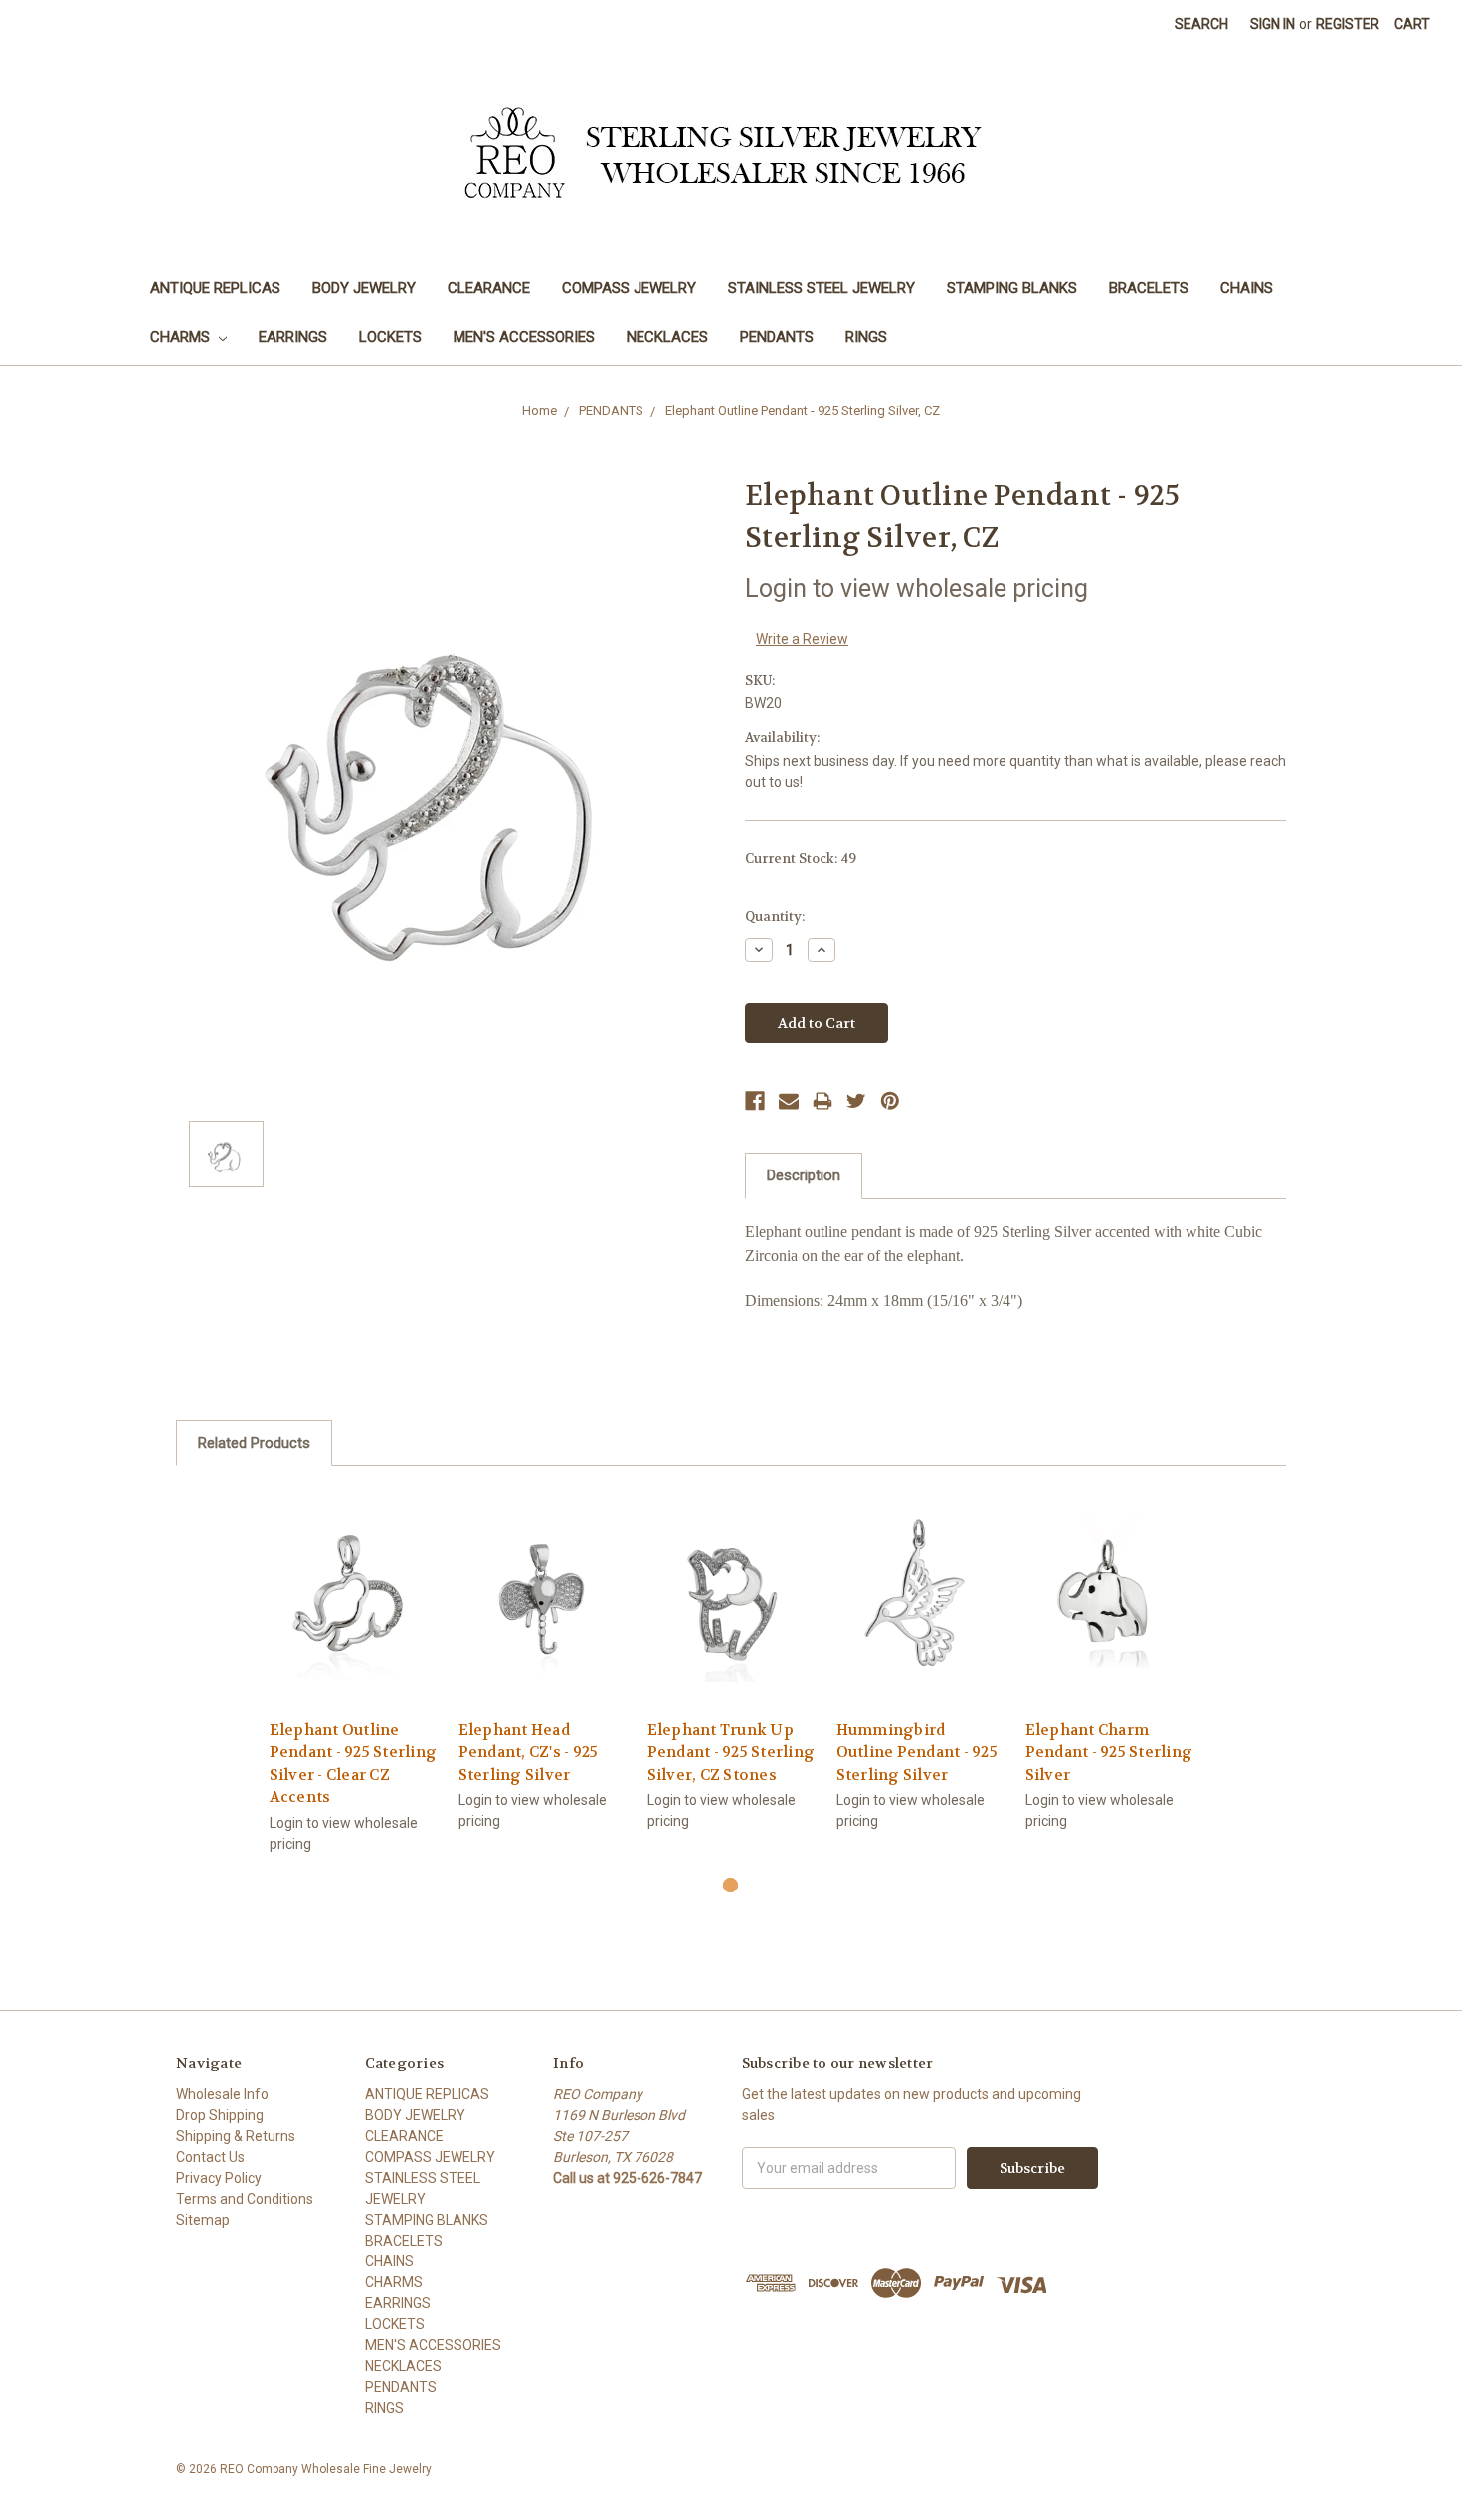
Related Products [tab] (254, 1443)
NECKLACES (667, 337)
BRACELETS (1149, 288)
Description (804, 1175)
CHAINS (1247, 288)
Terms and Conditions (245, 2199)
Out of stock (731, 1615)
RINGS (866, 337)
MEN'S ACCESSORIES (524, 337)
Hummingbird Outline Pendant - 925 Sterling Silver (917, 1753)
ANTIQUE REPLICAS (215, 288)
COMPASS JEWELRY (629, 288)
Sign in (1273, 24)
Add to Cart (353, 1615)
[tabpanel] (353, 1681)
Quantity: (775, 916)
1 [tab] (731, 1885)
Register (1348, 24)
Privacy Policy (219, 2178)
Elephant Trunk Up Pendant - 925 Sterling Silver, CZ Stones (731, 1753)
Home (540, 410)
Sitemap (203, 2220)
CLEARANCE (489, 288)
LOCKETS (390, 337)
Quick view (353, 1580)
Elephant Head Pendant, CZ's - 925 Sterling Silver (529, 1753)
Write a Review (802, 639)
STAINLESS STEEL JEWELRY (822, 288)
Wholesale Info (222, 2094)
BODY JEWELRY (364, 288)
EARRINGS (293, 337)
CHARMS (182, 337)
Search (1201, 24)
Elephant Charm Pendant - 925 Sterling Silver (1109, 1753)
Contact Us (210, 2157)
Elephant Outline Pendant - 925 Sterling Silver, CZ (803, 410)
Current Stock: (801, 859)
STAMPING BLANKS (1012, 288)
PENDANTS (777, 337)
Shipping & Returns (236, 2136)
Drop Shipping (220, 2115)
